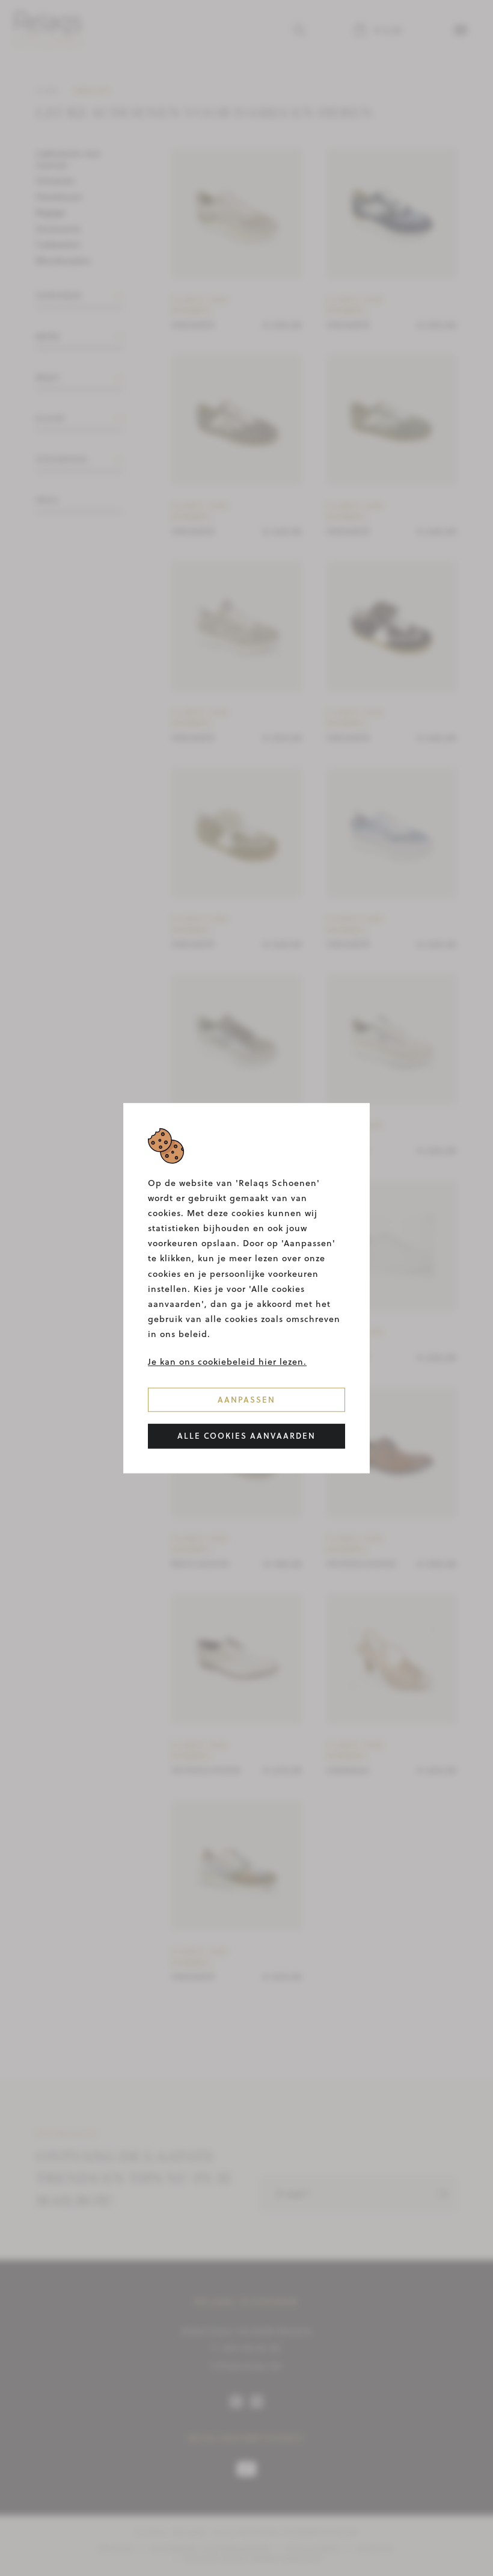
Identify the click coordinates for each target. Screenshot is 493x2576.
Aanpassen (246, 1400)
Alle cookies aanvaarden (246, 1436)
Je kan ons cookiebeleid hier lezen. (227, 1362)
